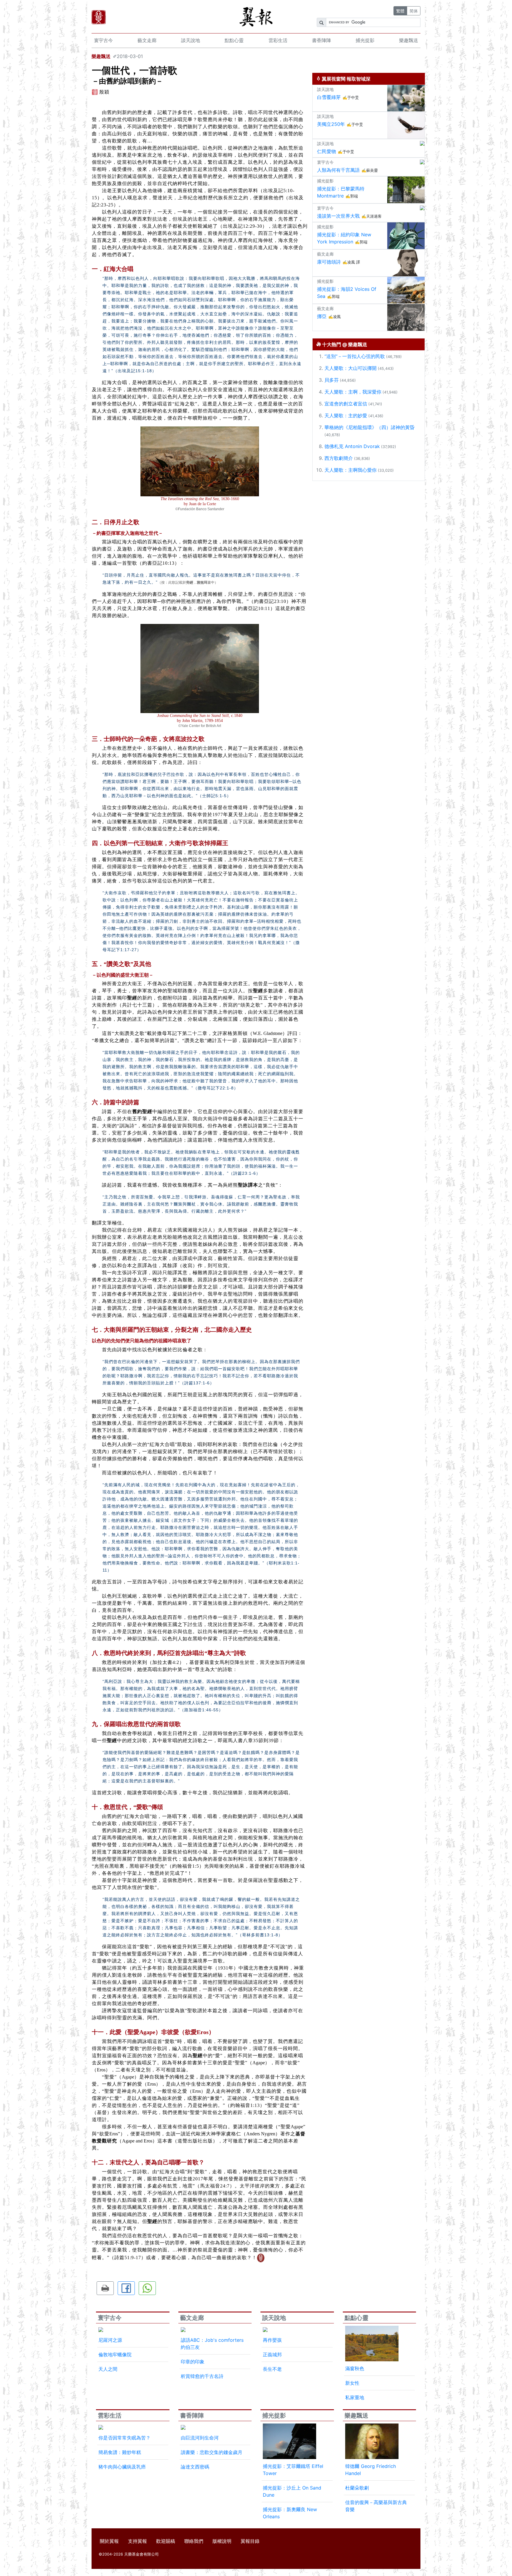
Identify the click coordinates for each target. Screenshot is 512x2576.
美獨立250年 (331, 124)
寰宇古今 (103, 40)
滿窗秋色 (355, 2368)
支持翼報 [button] (137, 2541)
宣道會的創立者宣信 (346, 404)
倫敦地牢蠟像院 (115, 2354)
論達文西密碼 (195, 2467)
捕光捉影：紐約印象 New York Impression (344, 238)
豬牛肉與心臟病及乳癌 (122, 2467)
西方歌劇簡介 (339, 458)
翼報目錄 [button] (250, 2541)
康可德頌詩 (329, 262)
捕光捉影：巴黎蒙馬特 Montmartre (341, 192)
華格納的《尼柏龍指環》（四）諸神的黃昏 (369, 427)
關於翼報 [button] (109, 2541)
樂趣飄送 (409, 40)
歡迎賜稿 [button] (166, 2541)
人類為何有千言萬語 (338, 170)
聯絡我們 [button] (194, 2541)
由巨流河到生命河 (200, 2438)
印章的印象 (193, 2362)
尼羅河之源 (110, 2340)
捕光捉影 (365, 40)
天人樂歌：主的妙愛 (346, 415)
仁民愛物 (327, 151)
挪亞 (322, 316)
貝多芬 (332, 380)
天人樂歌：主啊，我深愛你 (353, 392)
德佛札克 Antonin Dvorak (352, 446)
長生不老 (272, 2369)
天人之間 (108, 2369)
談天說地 (191, 40)
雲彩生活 (278, 40)
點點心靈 (234, 40)
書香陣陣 (321, 40)
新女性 (352, 2383)
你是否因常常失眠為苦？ (124, 2438)
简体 (414, 11)
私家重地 (355, 2397)
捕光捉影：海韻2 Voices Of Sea (347, 293)
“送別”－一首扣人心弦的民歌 (355, 356)
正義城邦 (272, 2354)
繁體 (400, 11)
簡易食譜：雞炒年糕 (120, 2452)
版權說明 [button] (222, 2541)
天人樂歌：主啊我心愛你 (351, 470)
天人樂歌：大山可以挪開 (351, 368)
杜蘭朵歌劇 (357, 2488)
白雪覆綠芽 (329, 97)
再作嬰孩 (272, 2340)
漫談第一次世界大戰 (338, 216)
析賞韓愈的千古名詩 (202, 2376)
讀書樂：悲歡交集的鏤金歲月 (212, 2452)
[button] (105, 2288)
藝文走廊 (147, 40)
